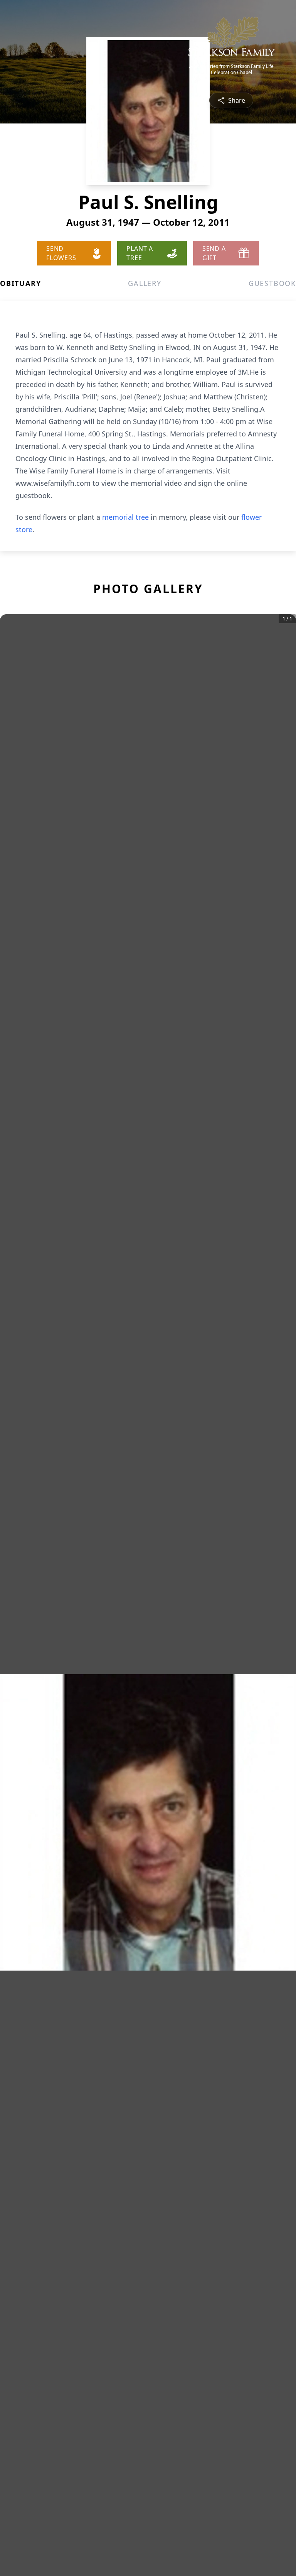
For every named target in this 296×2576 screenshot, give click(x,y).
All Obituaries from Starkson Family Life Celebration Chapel (231, 69)
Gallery (145, 283)
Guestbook (272, 283)
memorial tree (125, 517)
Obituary (20, 283)
